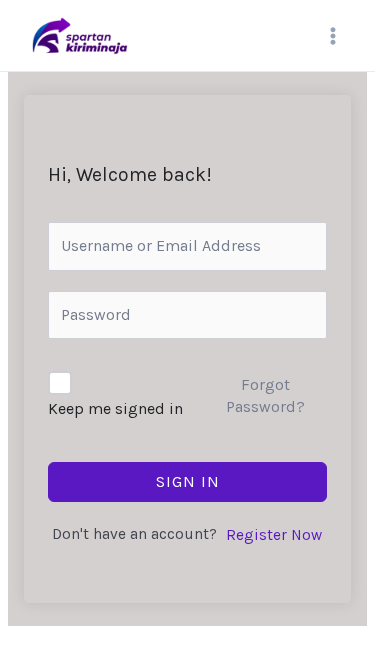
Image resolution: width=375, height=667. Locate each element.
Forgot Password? (265, 395)
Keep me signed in (115, 408)
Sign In (188, 481)
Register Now (274, 535)
